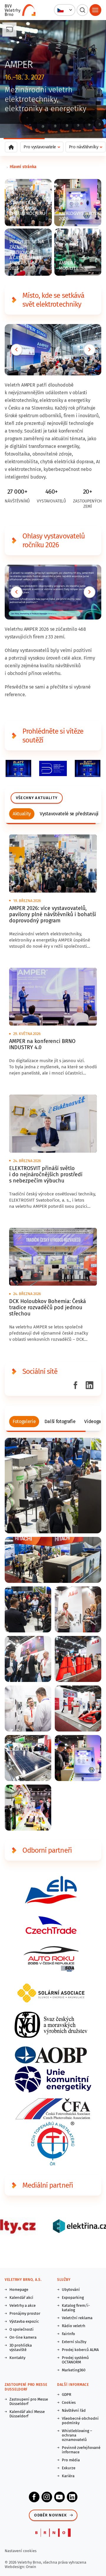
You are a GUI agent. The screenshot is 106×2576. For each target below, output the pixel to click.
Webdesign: (15, 2567)
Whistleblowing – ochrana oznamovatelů (77, 2435)
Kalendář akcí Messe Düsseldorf (27, 2414)
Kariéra (68, 2476)
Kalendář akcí (21, 2297)
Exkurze (69, 2468)
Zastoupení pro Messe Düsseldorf (29, 2401)
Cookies (69, 2402)
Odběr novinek (50, 2515)
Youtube (59, 2497)
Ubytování (71, 2290)
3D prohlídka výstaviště (21, 2347)
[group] (22, 814)
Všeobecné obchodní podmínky (80, 2421)
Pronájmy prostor (25, 2313)
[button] (65, 10)
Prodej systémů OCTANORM (75, 2360)
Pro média (71, 2460)
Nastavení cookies (21, 2551)
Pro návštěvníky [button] (84, 147)
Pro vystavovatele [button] (40, 147)
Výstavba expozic (24, 2321)
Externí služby (74, 2342)
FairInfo (68, 2334)
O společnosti (21, 2329)
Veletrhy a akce (23, 2305)
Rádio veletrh (74, 2326)
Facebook (34, 2497)
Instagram (47, 2497)
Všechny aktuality (37, 798)
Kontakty (17, 2358)
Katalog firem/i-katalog (76, 2308)
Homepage (19, 2290)
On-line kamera (23, 2337)
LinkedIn (72, 2497)
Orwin (31, 2567)
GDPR (67, 2395)
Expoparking (73, 2297)
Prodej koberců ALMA (80, 2350)
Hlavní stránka (23, 167)
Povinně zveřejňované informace (81, 2450)
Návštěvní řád (74, 2410)
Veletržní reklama (77, 2318)
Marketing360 (74, 2370)
